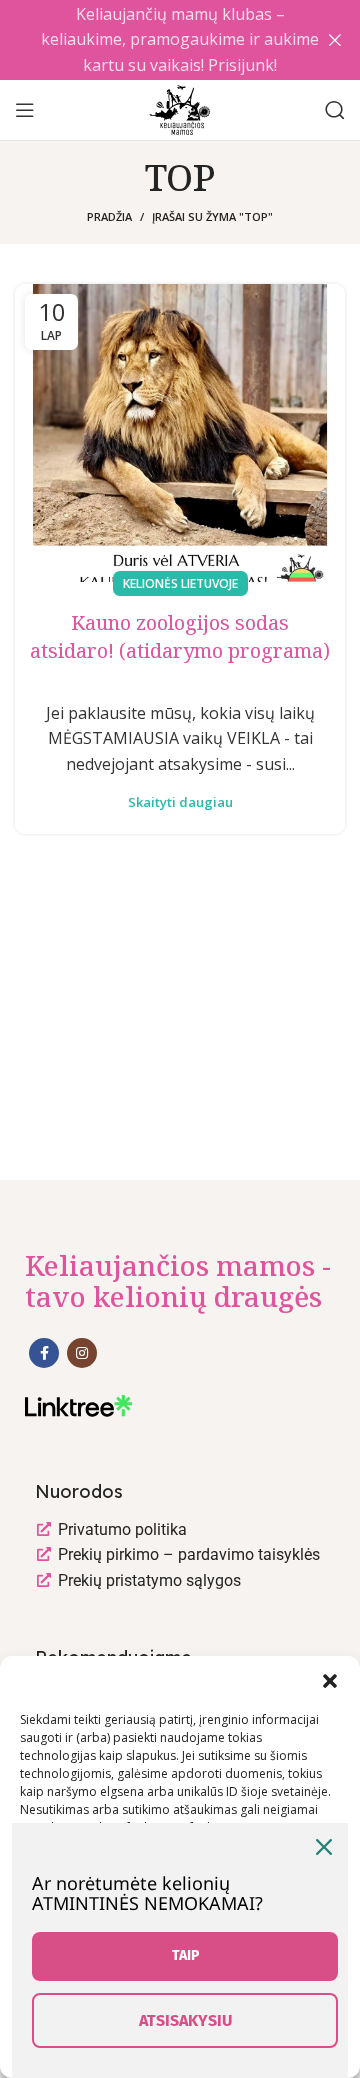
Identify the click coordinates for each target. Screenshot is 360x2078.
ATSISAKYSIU (185, 2020)
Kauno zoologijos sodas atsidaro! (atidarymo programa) (180, 636)
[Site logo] (180, 108)
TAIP (185, 1955)
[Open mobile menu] (25, 110)
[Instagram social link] (82, 1353)
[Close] (324, 1847)
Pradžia (109, 216)
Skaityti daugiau (180, 802)
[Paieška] (335, 110)
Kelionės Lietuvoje (180, 583)
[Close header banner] (335, 40)
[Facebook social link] (44, 1353)
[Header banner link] (150, 40)
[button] (330, 1681)
